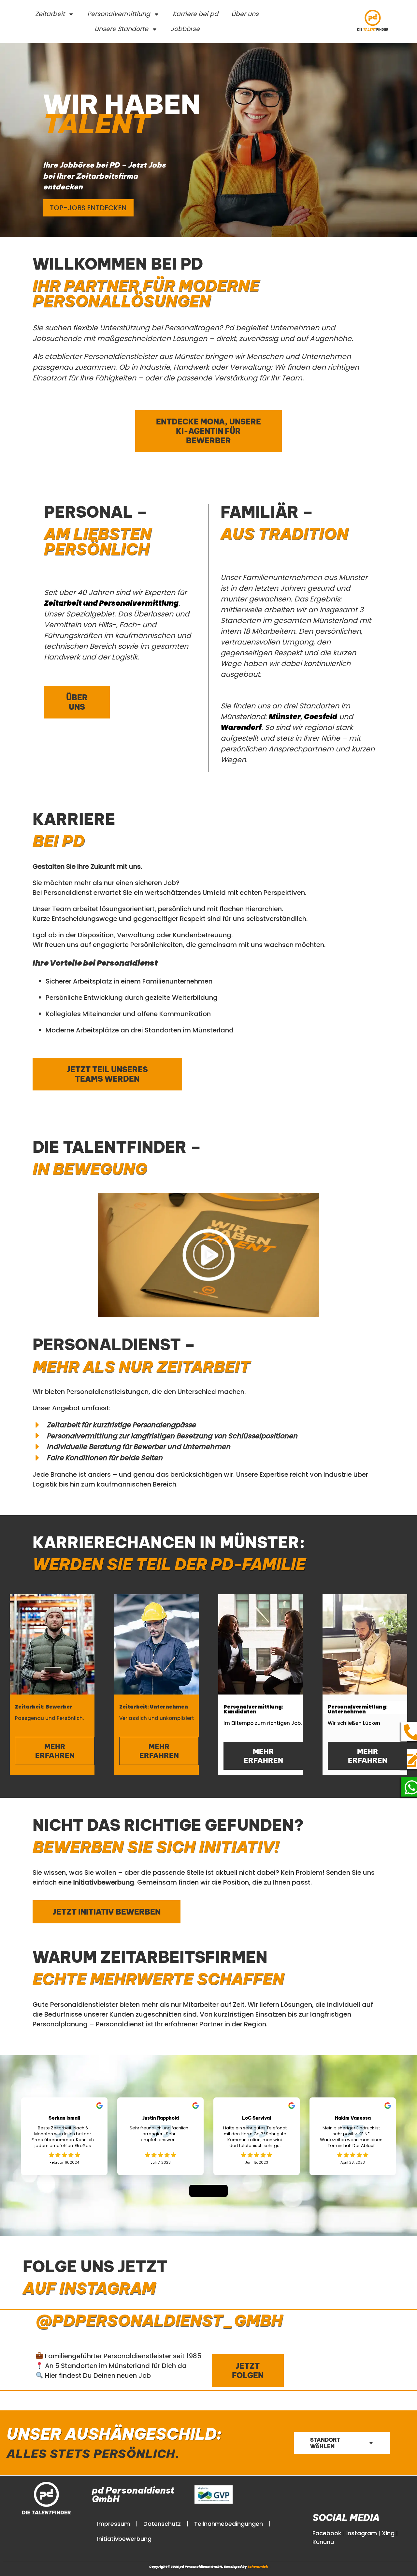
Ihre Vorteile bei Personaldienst (95, 963)
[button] (208, 1255)
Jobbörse (185, 29)
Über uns (245, 14)
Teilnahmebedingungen (229, 2524)
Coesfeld (321, 717)
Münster (285, 717)
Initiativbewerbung (124, 2539)
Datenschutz (162, 2524)
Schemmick (258, 2567)
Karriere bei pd (195, 14)
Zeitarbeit (50, 14)
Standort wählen (325, 2443)
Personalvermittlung (119, 14)
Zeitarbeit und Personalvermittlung (111, 603)
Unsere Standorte (121, 29)
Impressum (114, 2524)
